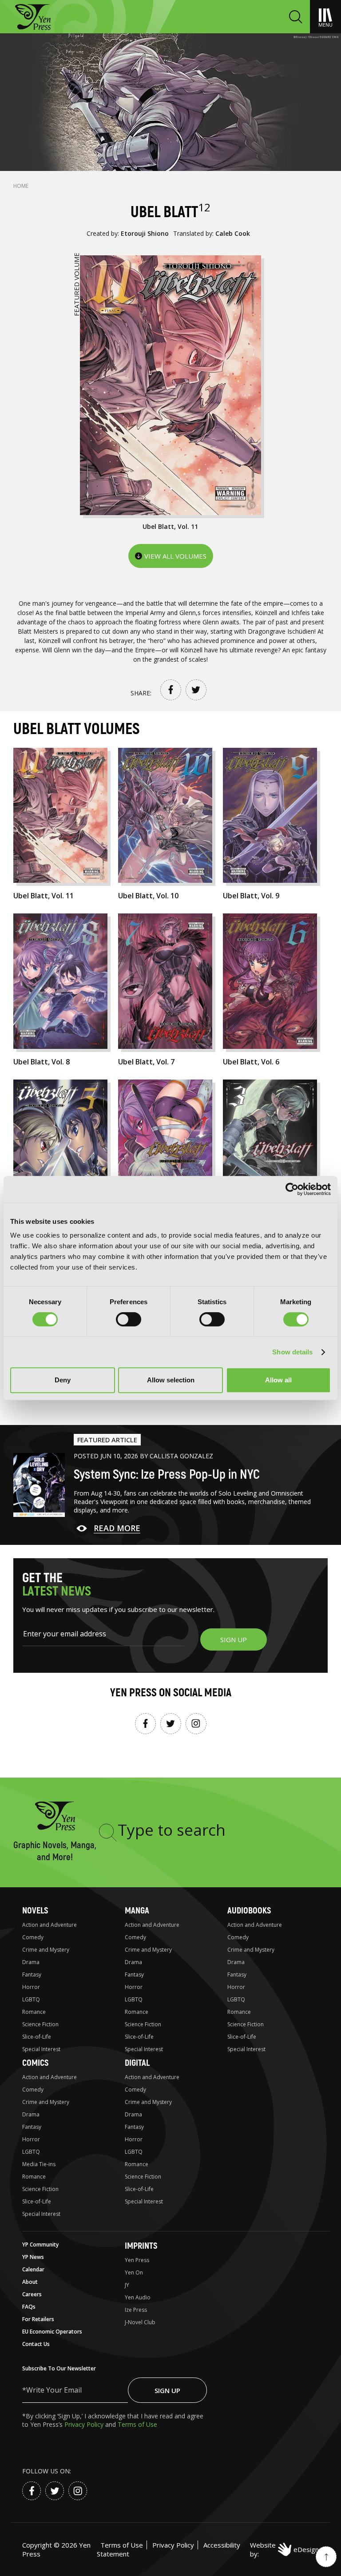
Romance (34, 2012)
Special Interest (41, 2049)
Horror (31, 1987)
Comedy (33, 1937)
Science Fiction (40, 2024)
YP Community (40, 2245)
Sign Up (167, 2390)
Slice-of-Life (37, 2037)
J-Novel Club (140, 2322)
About (30, 2282)
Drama (31, 1962)
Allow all (278, 1380)
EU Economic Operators (52, 2332)
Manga (137, 1911)
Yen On (134, 2272)
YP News (33, 2257)
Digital (137, 2063)
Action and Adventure (50, 1925)
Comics (35, 2063)
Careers (32, 2294)
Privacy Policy (85, 2424)
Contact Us (36, 2344)
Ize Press (136, 2310)
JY (127, 2285)
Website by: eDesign (284, 2549)
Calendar (33, 2269)
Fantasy (32, 1975)
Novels (35, 1911)
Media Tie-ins (39, 2164)
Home (21, 186)
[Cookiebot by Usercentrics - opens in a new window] (292, 1189)
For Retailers (38, 2319)
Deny (63, 1380)
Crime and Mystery (46, 1950)
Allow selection (171, 1380)
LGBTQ (31, 1999)
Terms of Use (137, 2424)
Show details (292, 1352)
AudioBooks (249, 1911)
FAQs (29, 2307)
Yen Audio (138, 2297)
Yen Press (137, 2260)
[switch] (129, 1319)
